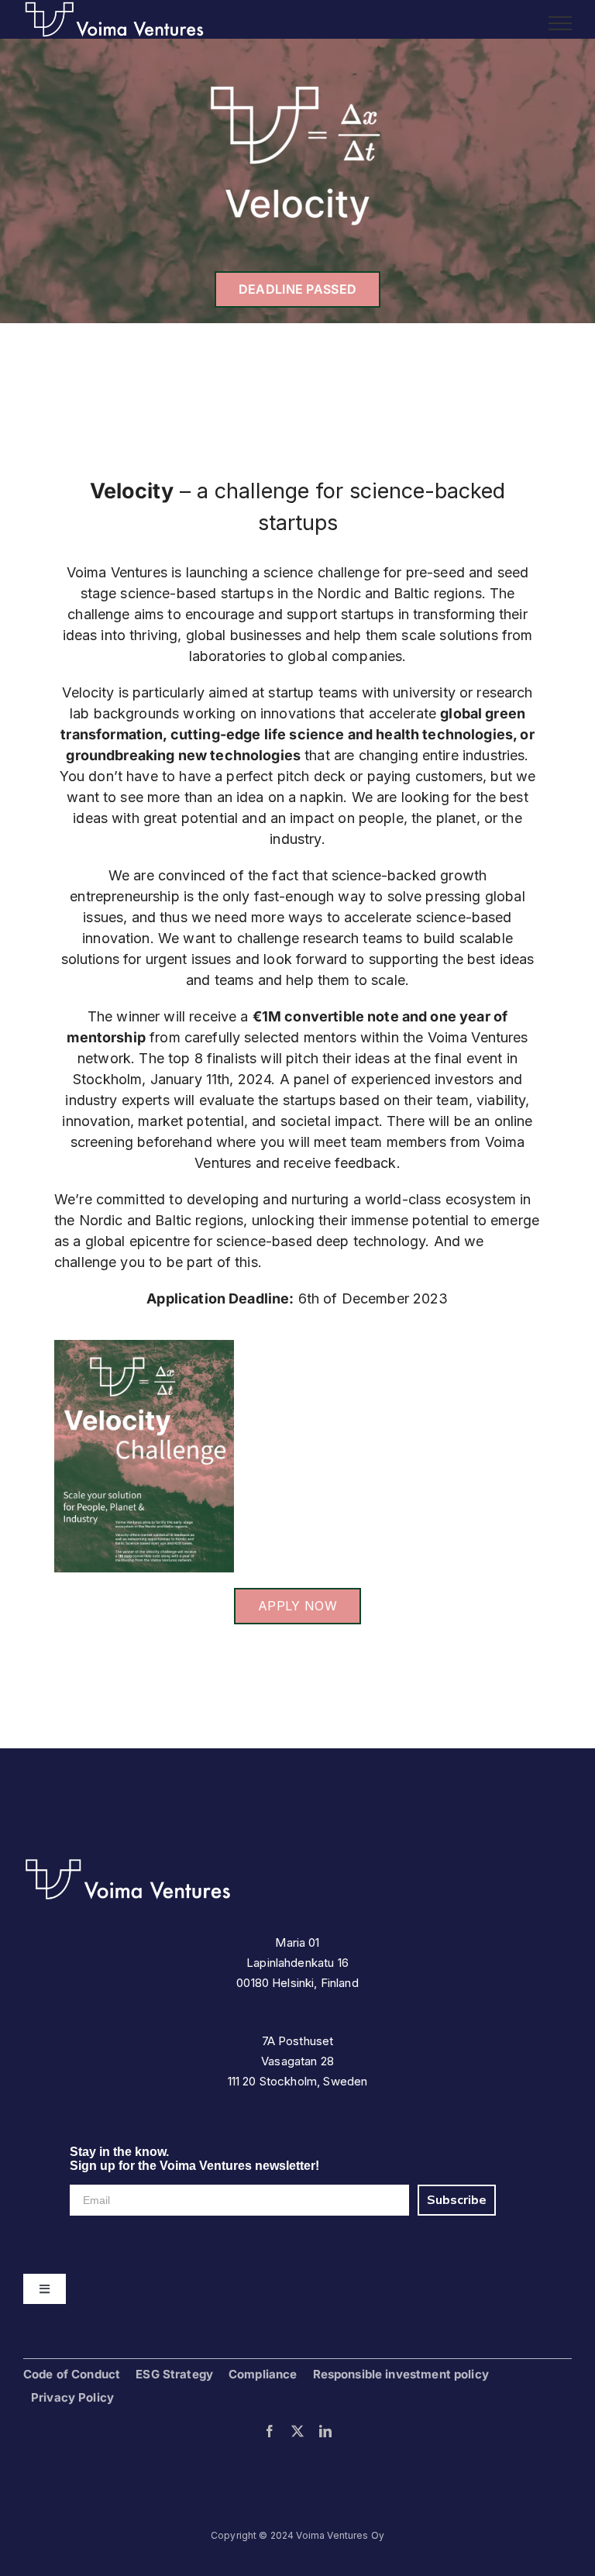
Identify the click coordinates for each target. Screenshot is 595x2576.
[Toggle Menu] (561, 23)
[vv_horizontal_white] (128, 1863)
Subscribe (457, 2200)
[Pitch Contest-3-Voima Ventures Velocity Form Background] (144, 1347)
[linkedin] (325, 2431)
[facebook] (270, 2431)
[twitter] (297, 2431)
